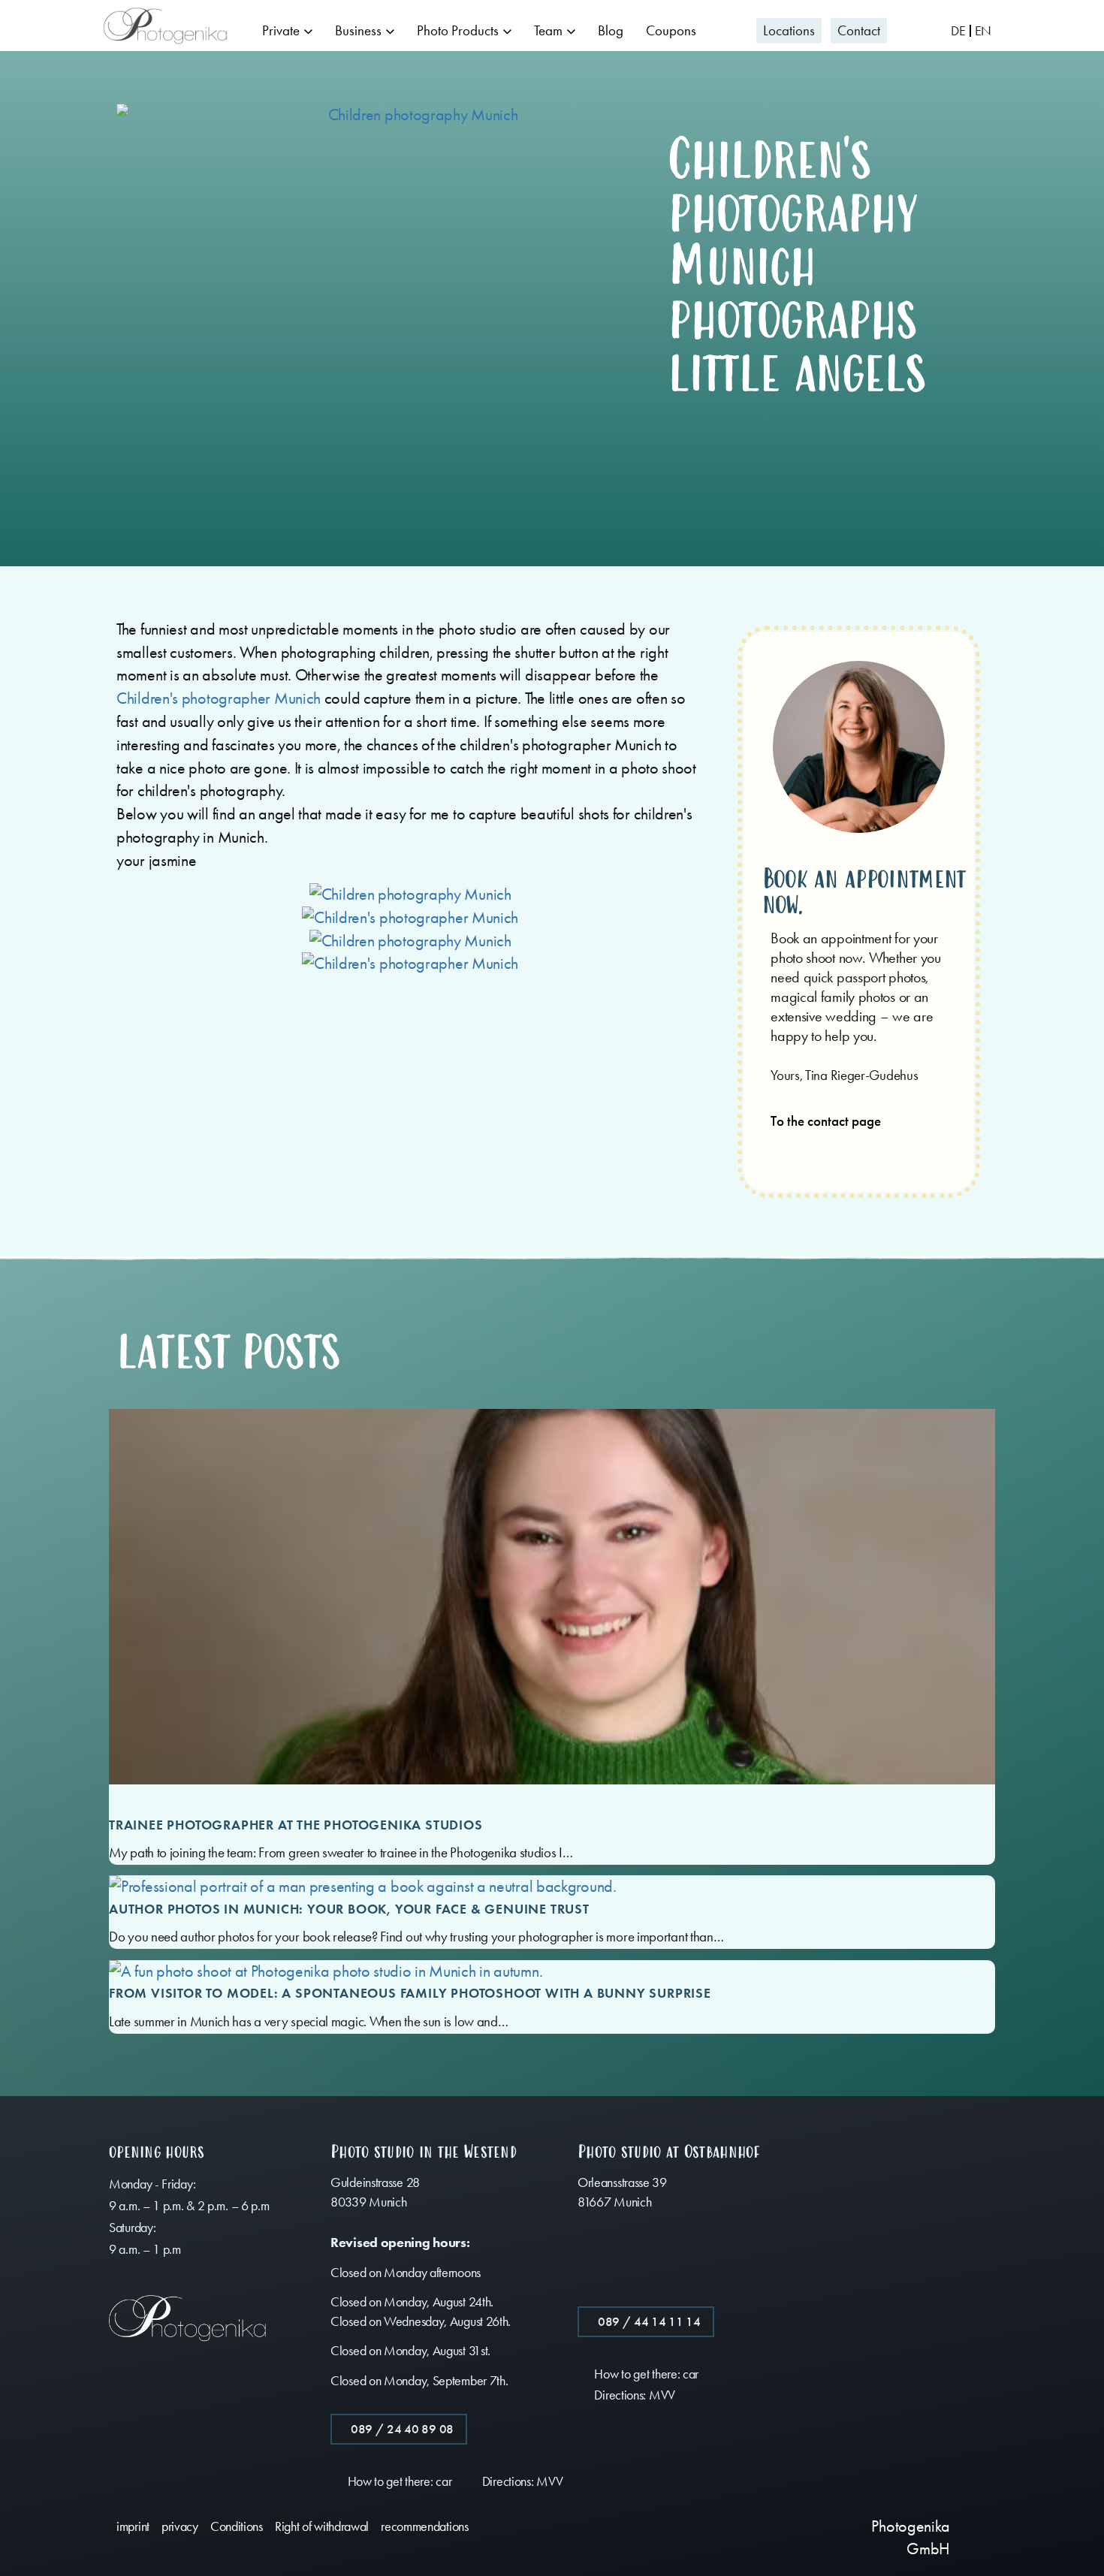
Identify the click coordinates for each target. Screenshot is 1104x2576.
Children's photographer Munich (219, 698)
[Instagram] (769, 2525)
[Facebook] (739, 2525)
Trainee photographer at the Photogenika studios (296, 1825)
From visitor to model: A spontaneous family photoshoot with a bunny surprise (410, 1993)
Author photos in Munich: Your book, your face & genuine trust (349, 1909)
